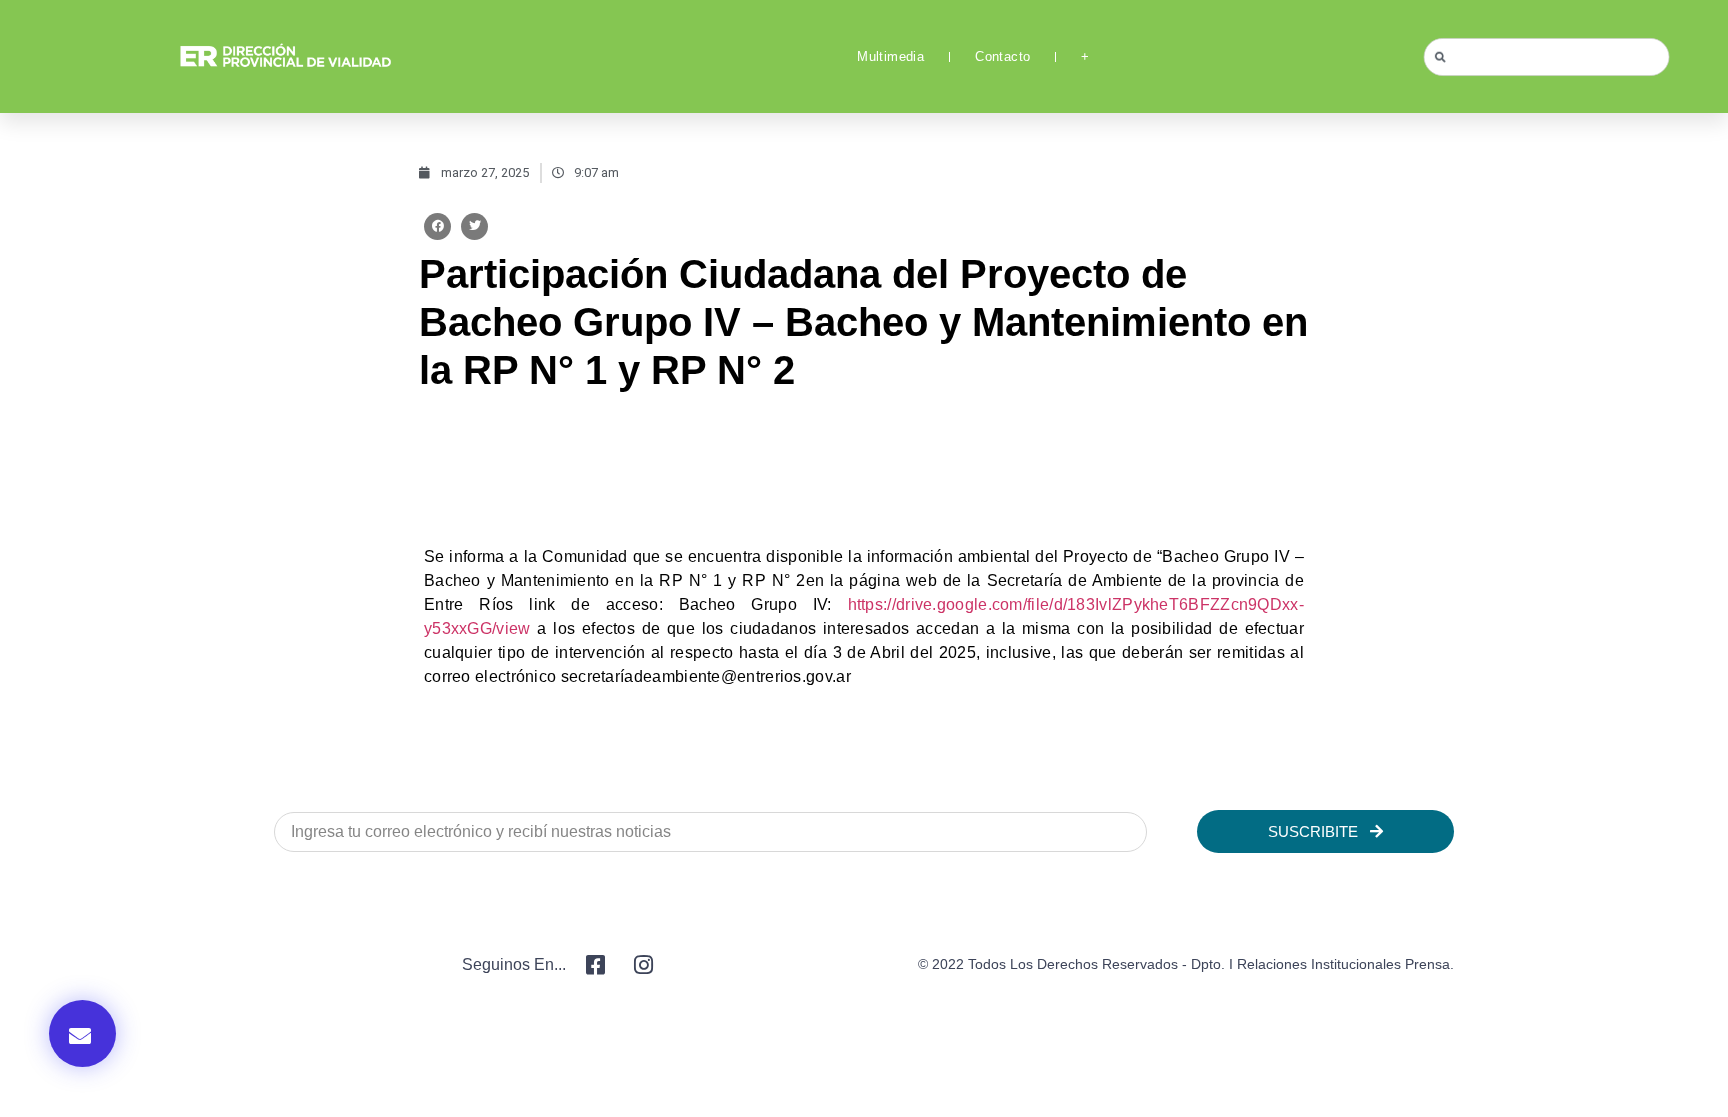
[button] (437, 226)
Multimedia (890, 56)
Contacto (1002, 56)
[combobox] (1547, 57)
